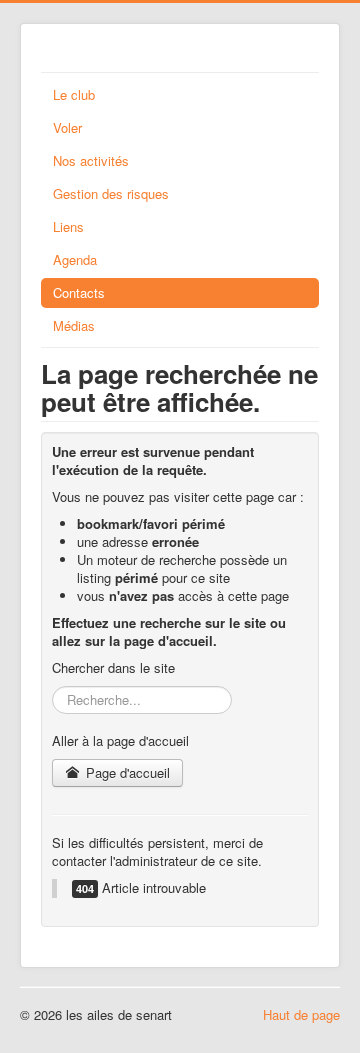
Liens (68, 226)
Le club (74, 94)
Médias (74, 325)
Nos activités (91, 160)
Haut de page (301, 1014)
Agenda (75, 259)
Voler (67, 127)
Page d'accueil (126, 772)
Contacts (79, 292)
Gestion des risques (111, 193)
